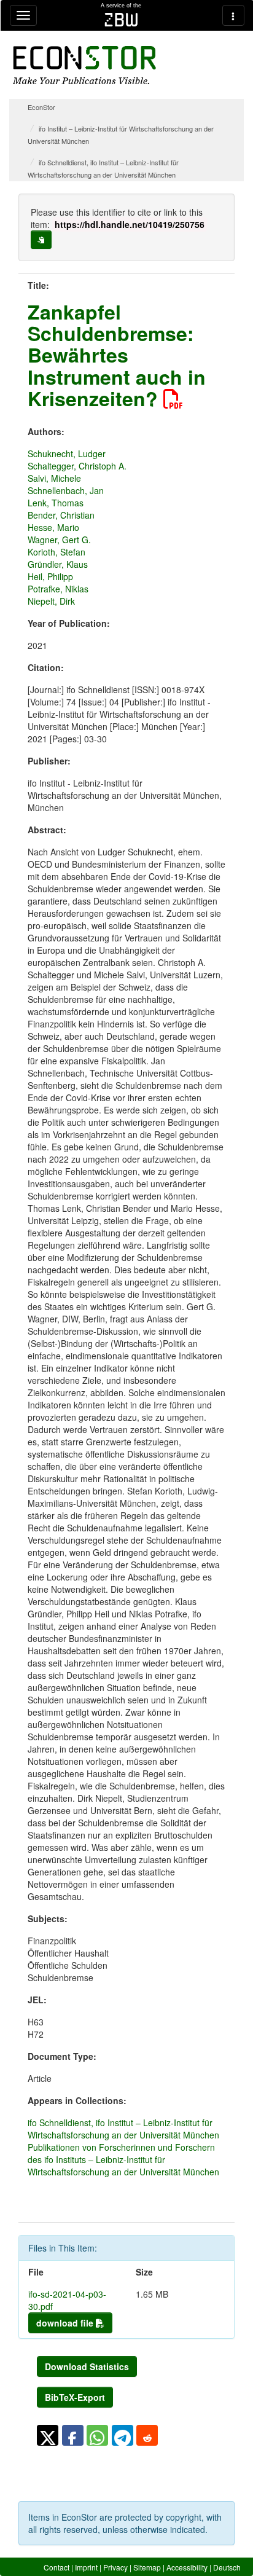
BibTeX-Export (75, 2397)
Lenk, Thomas (56, 503)
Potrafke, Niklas (58, 589)
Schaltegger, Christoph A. (77, 466)
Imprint (86, 2567)
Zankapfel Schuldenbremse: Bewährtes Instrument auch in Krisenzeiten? (117, 355)
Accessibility (187, 2567)
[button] (48, 2435)
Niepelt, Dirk (51, 601)
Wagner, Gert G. (59, 540)
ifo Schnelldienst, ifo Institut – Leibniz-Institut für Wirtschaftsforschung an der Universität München (123, 2129)
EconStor (41, 107)
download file (66, 2323)
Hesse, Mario (53, 527)
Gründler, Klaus (58, 564)
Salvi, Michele (54, 478)
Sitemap (147, 2567)
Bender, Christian (61, 515)
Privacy (115, 2567)
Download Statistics (87, 2366)
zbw (121, 20)
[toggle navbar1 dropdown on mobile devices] (23, 15)
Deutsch (227, 2567)
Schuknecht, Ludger (67, 454)
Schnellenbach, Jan (66, 490)
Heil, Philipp (50, 576)
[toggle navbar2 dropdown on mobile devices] (233, 15)
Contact (56, 2567)
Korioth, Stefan (56, 552)
